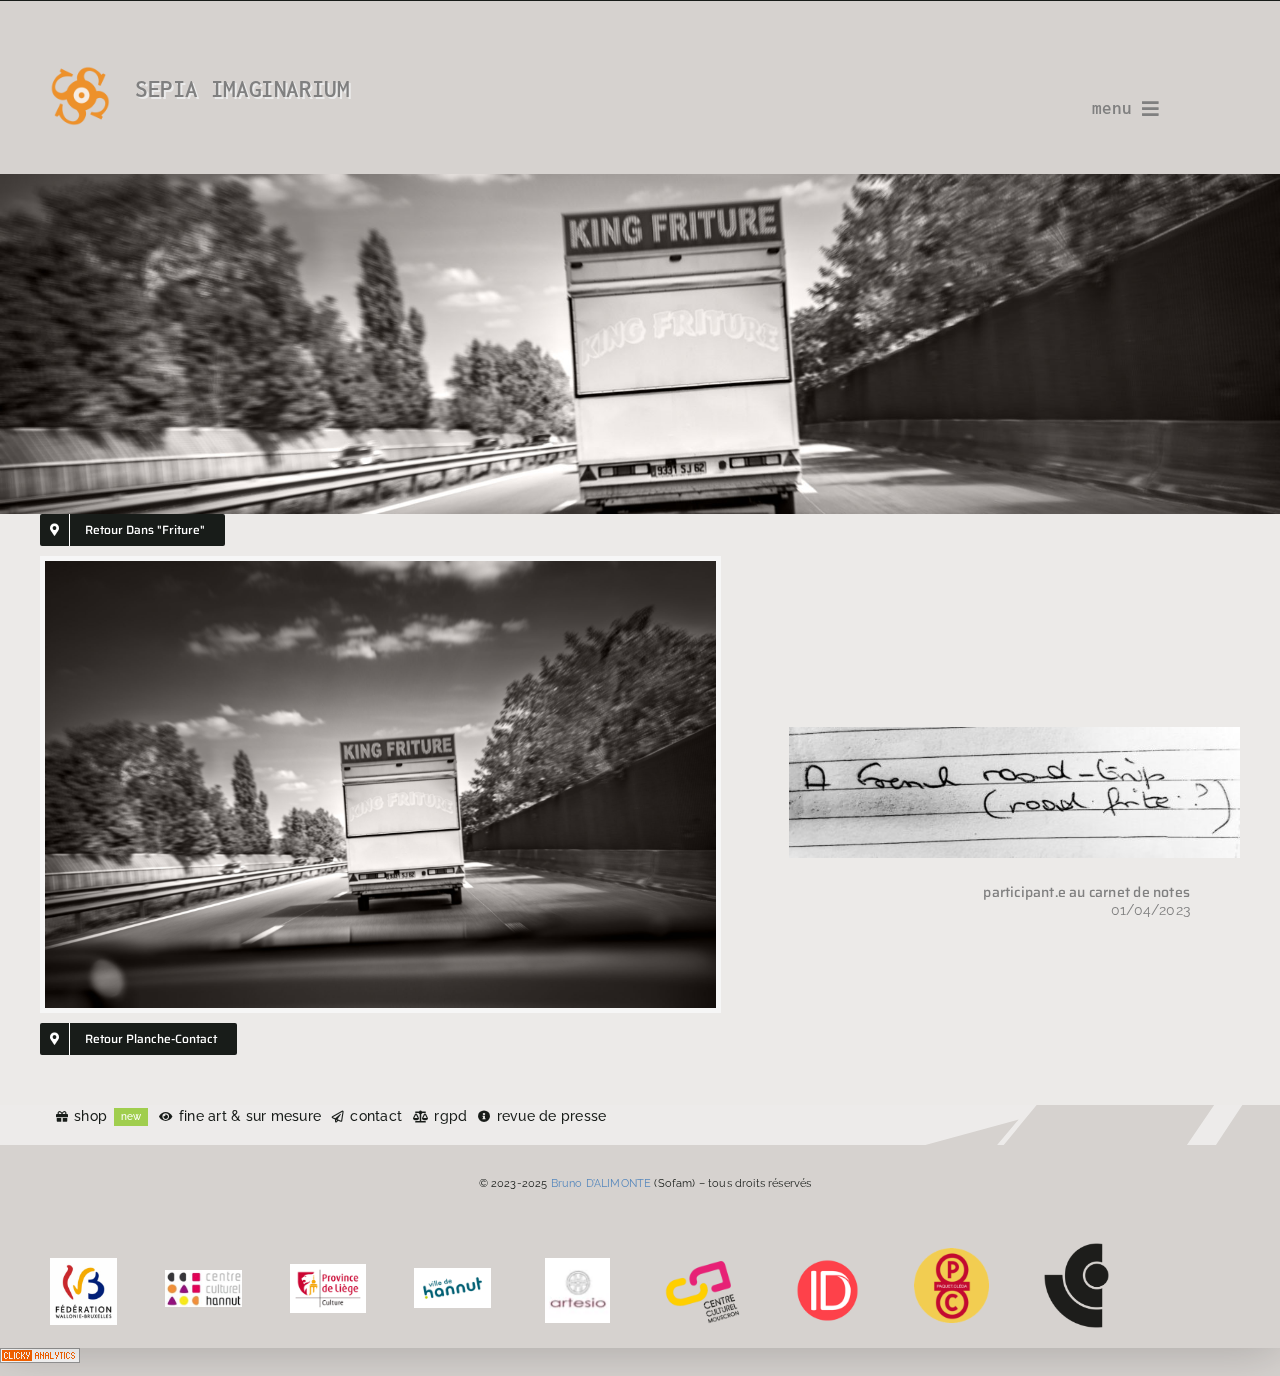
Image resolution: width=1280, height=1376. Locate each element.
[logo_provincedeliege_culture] (328, 1271)
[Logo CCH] (203, 1277)
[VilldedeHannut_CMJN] (452, 1275)
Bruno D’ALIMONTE (601, 1183)
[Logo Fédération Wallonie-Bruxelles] (83, 1265)
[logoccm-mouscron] (702, 1265)
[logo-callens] (1076, 1250)
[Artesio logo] (577, 1265)
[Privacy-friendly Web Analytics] (40, 1362)
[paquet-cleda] (951, 1255)
